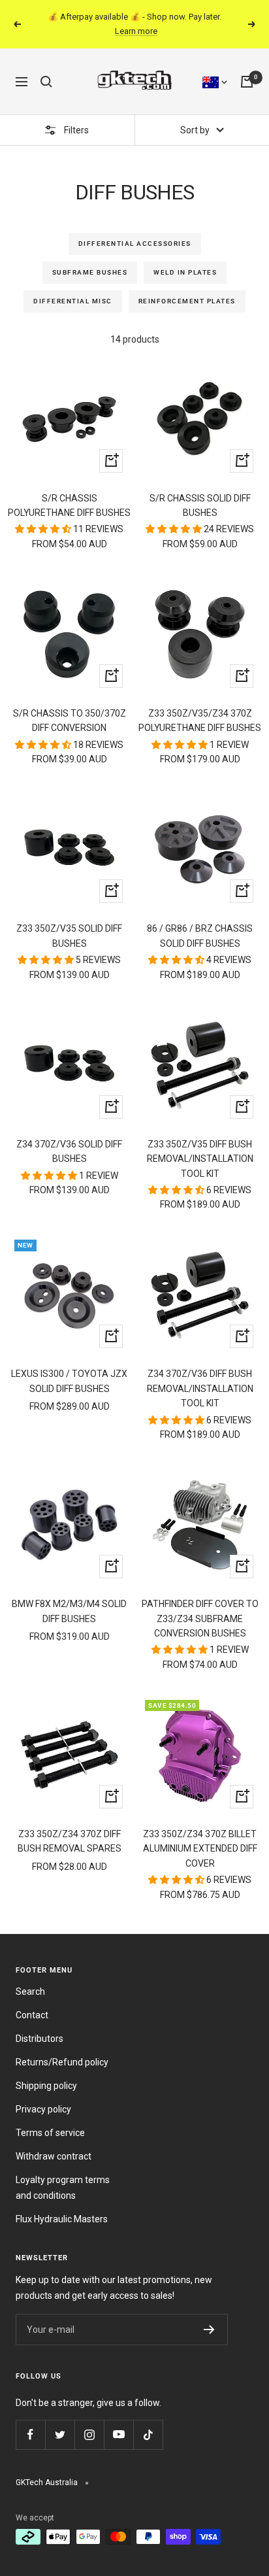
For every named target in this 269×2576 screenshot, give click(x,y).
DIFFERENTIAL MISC (73, 301)
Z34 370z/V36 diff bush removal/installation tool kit (200, 1388)
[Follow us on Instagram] (89, 2434)
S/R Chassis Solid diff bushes (200, 505)
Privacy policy (43, 2109)
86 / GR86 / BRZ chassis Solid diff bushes (200, 936)
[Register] (209, 2330)
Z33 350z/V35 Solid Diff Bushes (69, 936)
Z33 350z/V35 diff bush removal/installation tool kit (200, 1159)
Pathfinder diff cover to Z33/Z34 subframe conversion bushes (200, 1618)
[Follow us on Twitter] (60, 2434)
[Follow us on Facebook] (30, 2434)
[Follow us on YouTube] (119, 2434)
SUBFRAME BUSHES (90, 272)
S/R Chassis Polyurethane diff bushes (69, 505)
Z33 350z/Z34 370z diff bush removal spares (70, 1841)
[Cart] (247, 82)
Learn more (136, 31)
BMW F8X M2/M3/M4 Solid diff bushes (69, 1611)
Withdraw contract (54, 2156)
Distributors (40, 2039)
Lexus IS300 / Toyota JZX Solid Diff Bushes (69, 1381)
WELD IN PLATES (185, 272)
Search (30, 1991)
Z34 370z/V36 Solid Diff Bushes (69, 1151)
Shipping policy (46, 2086)
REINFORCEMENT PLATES (187, 301)
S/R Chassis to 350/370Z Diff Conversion (70, 720)
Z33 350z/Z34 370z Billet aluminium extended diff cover (200, 1849)
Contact (32, 2015)
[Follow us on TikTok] (148, 2434)
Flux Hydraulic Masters (62, 2219)
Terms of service (50, 2133)
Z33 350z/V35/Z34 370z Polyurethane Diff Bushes (200, 720)
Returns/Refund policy (62, 2062)
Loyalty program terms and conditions (63, 2188)
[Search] (46, 82)
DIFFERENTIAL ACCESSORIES (135, 244)
